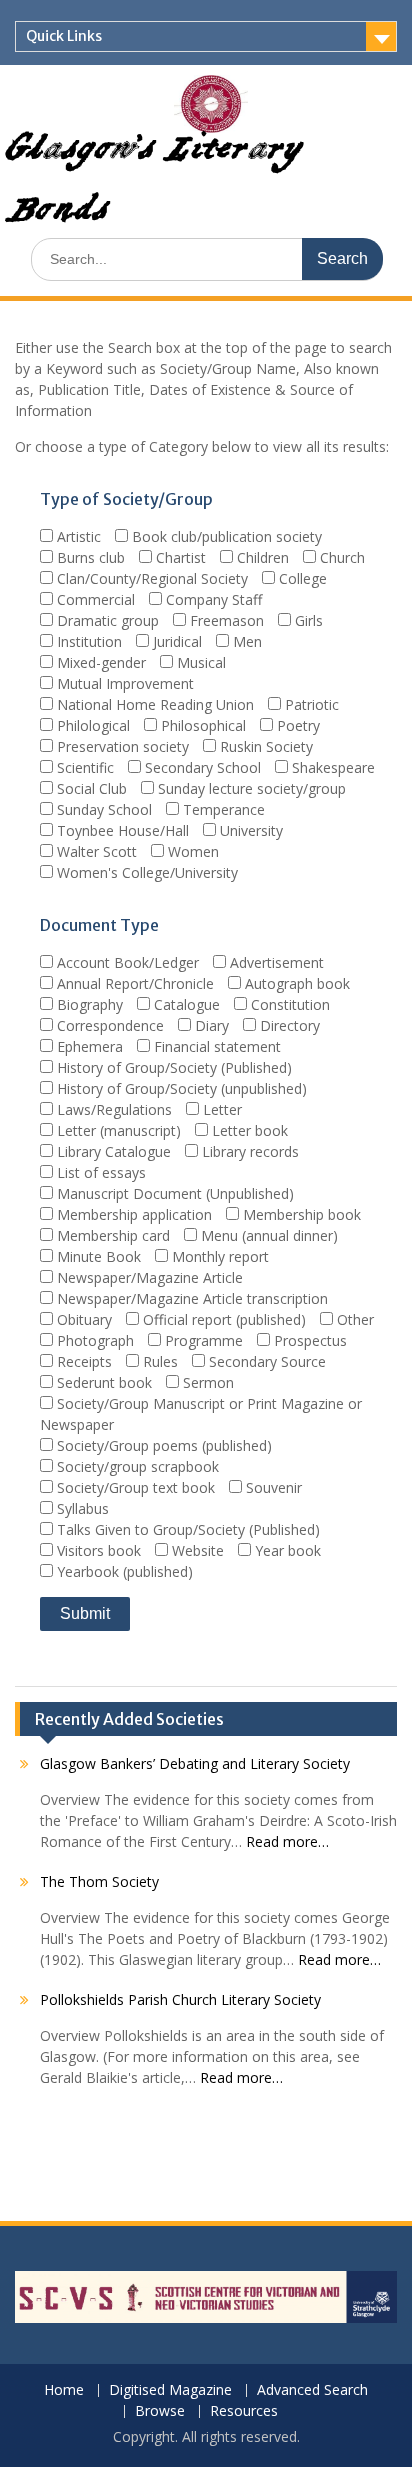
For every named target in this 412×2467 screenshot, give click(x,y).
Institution (87, 641)
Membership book (300, 1214)
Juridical (175, 641)
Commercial (94, 599)
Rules (158, 1361)
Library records (248, 1151)
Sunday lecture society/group (250, 788)
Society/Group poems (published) (162, 1445)
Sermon (206, 1382)
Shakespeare (331, 767)
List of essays (99, 1172)
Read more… (287, 1841)
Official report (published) (222, 1319)
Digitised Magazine (170, 2390)
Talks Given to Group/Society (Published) (186, 1529)
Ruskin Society (264, 746)
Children (261, 557)
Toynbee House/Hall (121, 830)
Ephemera (88, 1046)
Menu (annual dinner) (267, 1235)
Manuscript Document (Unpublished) (173, 1193)
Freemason (225, 620)
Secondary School (201, 767)
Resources (244, 2411)
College (301, 578)
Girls (307, 620)
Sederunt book (102, 1382)
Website (196, 1550)
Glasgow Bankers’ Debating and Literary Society (195, 1763)
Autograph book (295, 983)
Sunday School (102, 809)
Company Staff (212, 599)
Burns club (89, 557)
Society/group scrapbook (136, 1466)
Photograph (93, 1340)
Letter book (248, 1130)
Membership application (132, 1214)
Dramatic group (106, 620)
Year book (286, 1550)
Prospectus (308, 1340)
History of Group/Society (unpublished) (180, 1088)
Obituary (82, 1319)
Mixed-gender (99, 662)
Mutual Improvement (123, 683)
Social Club (90, 788)
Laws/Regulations (112, 1109)
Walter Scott (95, 851)
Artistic (77, 536)
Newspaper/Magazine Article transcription (190, 1298)
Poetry (296, 725)
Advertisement (275, 962)
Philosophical (201, 725)
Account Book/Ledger (126, 962)
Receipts (82, 1361)
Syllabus (81, 1508)
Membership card (111, 1235)
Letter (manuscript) (117, 1130)
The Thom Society (99, 1881)
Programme (202, 1340)
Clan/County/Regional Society (150, 578)
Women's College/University (145, 872)
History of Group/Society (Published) (172, 1067)
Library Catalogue (112, 1151)
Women (191, 851)
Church (340, 557)
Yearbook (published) (123, 1571)
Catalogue (185, 1004)
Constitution (288, 1004)
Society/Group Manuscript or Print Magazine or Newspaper (201, 1414)
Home (64, 2390)
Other (353, 1319)
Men (245, 641)
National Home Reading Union (153, 704)
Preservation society (121, 746)
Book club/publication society (225, 536)
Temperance (222, 809)
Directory (288, 1025)
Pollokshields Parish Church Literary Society (180, 1999)
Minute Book (97, 1256)
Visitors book (97, 1550)
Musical (199, 662)
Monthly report (218, 1256)
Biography (88, 1004)
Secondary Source (265, 1361)
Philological (91, 725)
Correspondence (108, 1025)
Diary (210, 1025)
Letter (220, 1109)
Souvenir (272, 1487)
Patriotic (310, 704)
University (249, 830)
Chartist (179, 557)
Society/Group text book (134, 1487)
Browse (160, 2411)
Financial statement (215, 1046)
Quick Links (64, 36)
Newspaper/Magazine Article (148, 1277)
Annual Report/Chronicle (133, 983)
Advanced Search (312, 2390)
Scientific (83, 767)
